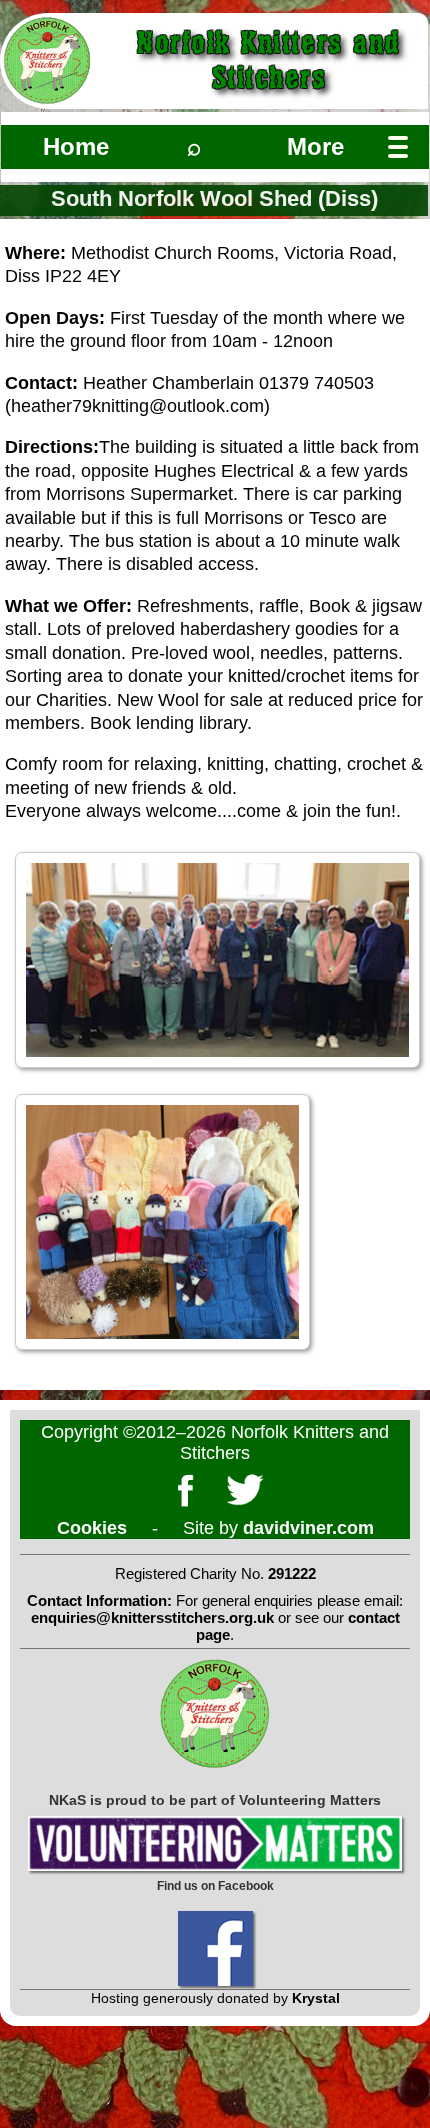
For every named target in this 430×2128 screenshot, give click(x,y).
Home (76, 146)
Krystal (316, 1998)
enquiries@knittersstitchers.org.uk (152, 1617)
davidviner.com (308, 1528)
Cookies (92, 1528)
